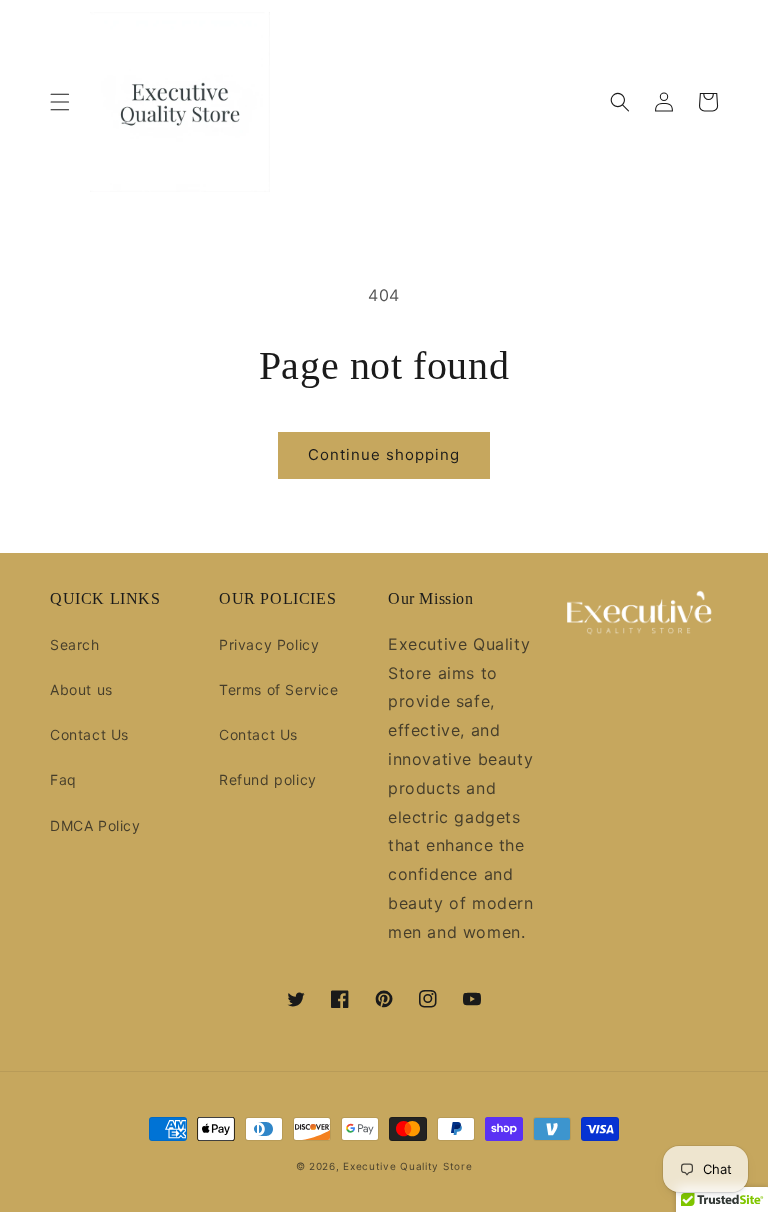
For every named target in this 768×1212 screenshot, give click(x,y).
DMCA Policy (95, 825)
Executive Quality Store (407, 1166)
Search (75, 644)
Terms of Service (279, 689)
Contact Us (89, 734)
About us (81, 689)
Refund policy (268, 779)
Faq (63, 779)
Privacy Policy (269, 644)
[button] (60, 102)
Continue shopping (384, 454)
